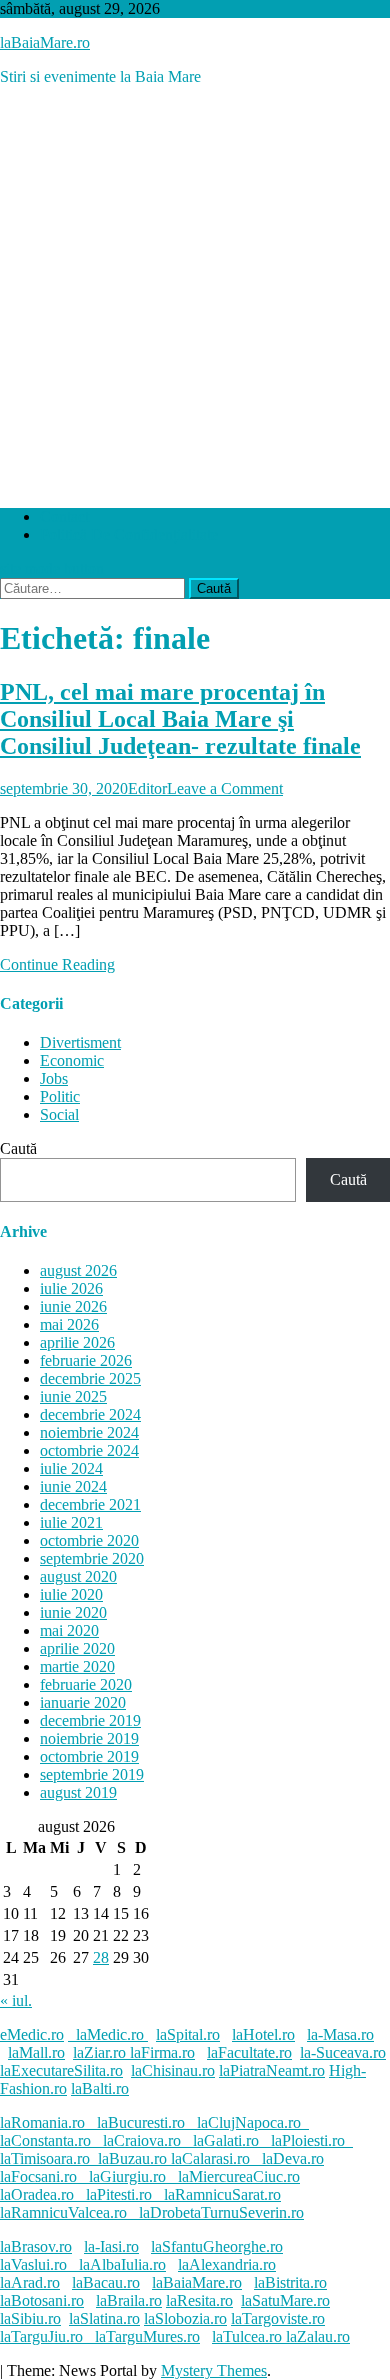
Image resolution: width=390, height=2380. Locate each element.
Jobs (54, 1078)
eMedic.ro (32, 2034)
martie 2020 (77, 1666)
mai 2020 (69, 1630)
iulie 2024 (71, 1468)
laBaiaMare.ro (45, 42)
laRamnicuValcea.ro (63, 2212)
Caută (18, 1148)
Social (59, 1114)
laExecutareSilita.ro (61, 2070)
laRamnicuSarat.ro (222, 2194)
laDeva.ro (293, 2158)
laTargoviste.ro (278, 2318)
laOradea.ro (37, 2194)
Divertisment (80, 1042)
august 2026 (78, 1270)
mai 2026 (69, 1324)
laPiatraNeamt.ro (272, 2070)
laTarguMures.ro (147, 2336)
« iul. (16, 2000)
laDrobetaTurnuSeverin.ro (221, 2212)
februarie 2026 (86, 1360)
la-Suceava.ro (343, 2052)
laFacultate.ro (249, 2052)
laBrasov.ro (36, 2246)
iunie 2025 (73, 1396)
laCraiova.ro (142, 2140)
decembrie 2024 (90, 1414)
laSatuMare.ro (285, 2300)
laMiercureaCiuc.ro (239, 2176)
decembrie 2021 (90, 1504)
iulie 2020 (71, 1594)
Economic (72, 1060)
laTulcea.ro (249, 2336)
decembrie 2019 (90, 1720)
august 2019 (78, 1792)
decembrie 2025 (90, 1378)
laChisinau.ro (173, 2070)
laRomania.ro (42, 2122)
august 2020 (78, 1576)
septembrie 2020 (92, 1558)
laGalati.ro (226, 2140)
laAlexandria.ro (227, 2264)
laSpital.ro (188, 2034)
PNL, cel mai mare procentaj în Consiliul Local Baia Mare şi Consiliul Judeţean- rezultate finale (180, 719)
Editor (147, 788)
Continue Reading (57, 964)
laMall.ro (36, 2052)
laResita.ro (199, 2300)
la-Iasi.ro (111, 2246)
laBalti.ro (100, 2088)
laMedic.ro (112, 2034)
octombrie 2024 (89, 1450)
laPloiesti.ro (308, 2140)
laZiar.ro (101, 2052)
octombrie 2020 (89, 1540)
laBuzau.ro (134, 2158)
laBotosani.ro (42, 2300)
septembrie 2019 (92, 1774)
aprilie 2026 (77, 1342)
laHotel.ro (263, 2034)
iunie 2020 (73, 1612)
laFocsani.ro (38, 2176)
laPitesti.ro (119, 2194)
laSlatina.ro (104, 2318)
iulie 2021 (71, 1522)
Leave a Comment (225, 788)
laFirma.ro (162, 2052)
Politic (60, 1096)
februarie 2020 (86, 1684)
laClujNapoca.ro (249, 2122)
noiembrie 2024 (89, 1432)
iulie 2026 (71, 1288)
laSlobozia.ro (185, 2318)
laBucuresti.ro (141, 2122)
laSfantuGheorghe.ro (217, 2246)
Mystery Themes (214, 2370)
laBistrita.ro (290, 2282)
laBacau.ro (106, 2282)
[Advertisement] (195, 297)
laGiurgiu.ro (133, 2176)
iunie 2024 (73, 1486)
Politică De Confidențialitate (129, 534)
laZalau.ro (318, 2336)
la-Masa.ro (340, 2034)
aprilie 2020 (77, 1648)
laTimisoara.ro (45, 2158)
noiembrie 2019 (89, 1738)
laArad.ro (30, 2282)
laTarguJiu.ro (47, 2336)
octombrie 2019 (89, 1756)
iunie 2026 (73, 1306)
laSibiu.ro (30, 2318)
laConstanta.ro (45, 2140)
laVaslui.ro (39, 2264)
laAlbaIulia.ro (122, 2264)
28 (101, 1957)
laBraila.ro (129, 2300)
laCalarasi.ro (210, 2158)
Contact (64, 516)
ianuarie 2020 (83, 1702)
